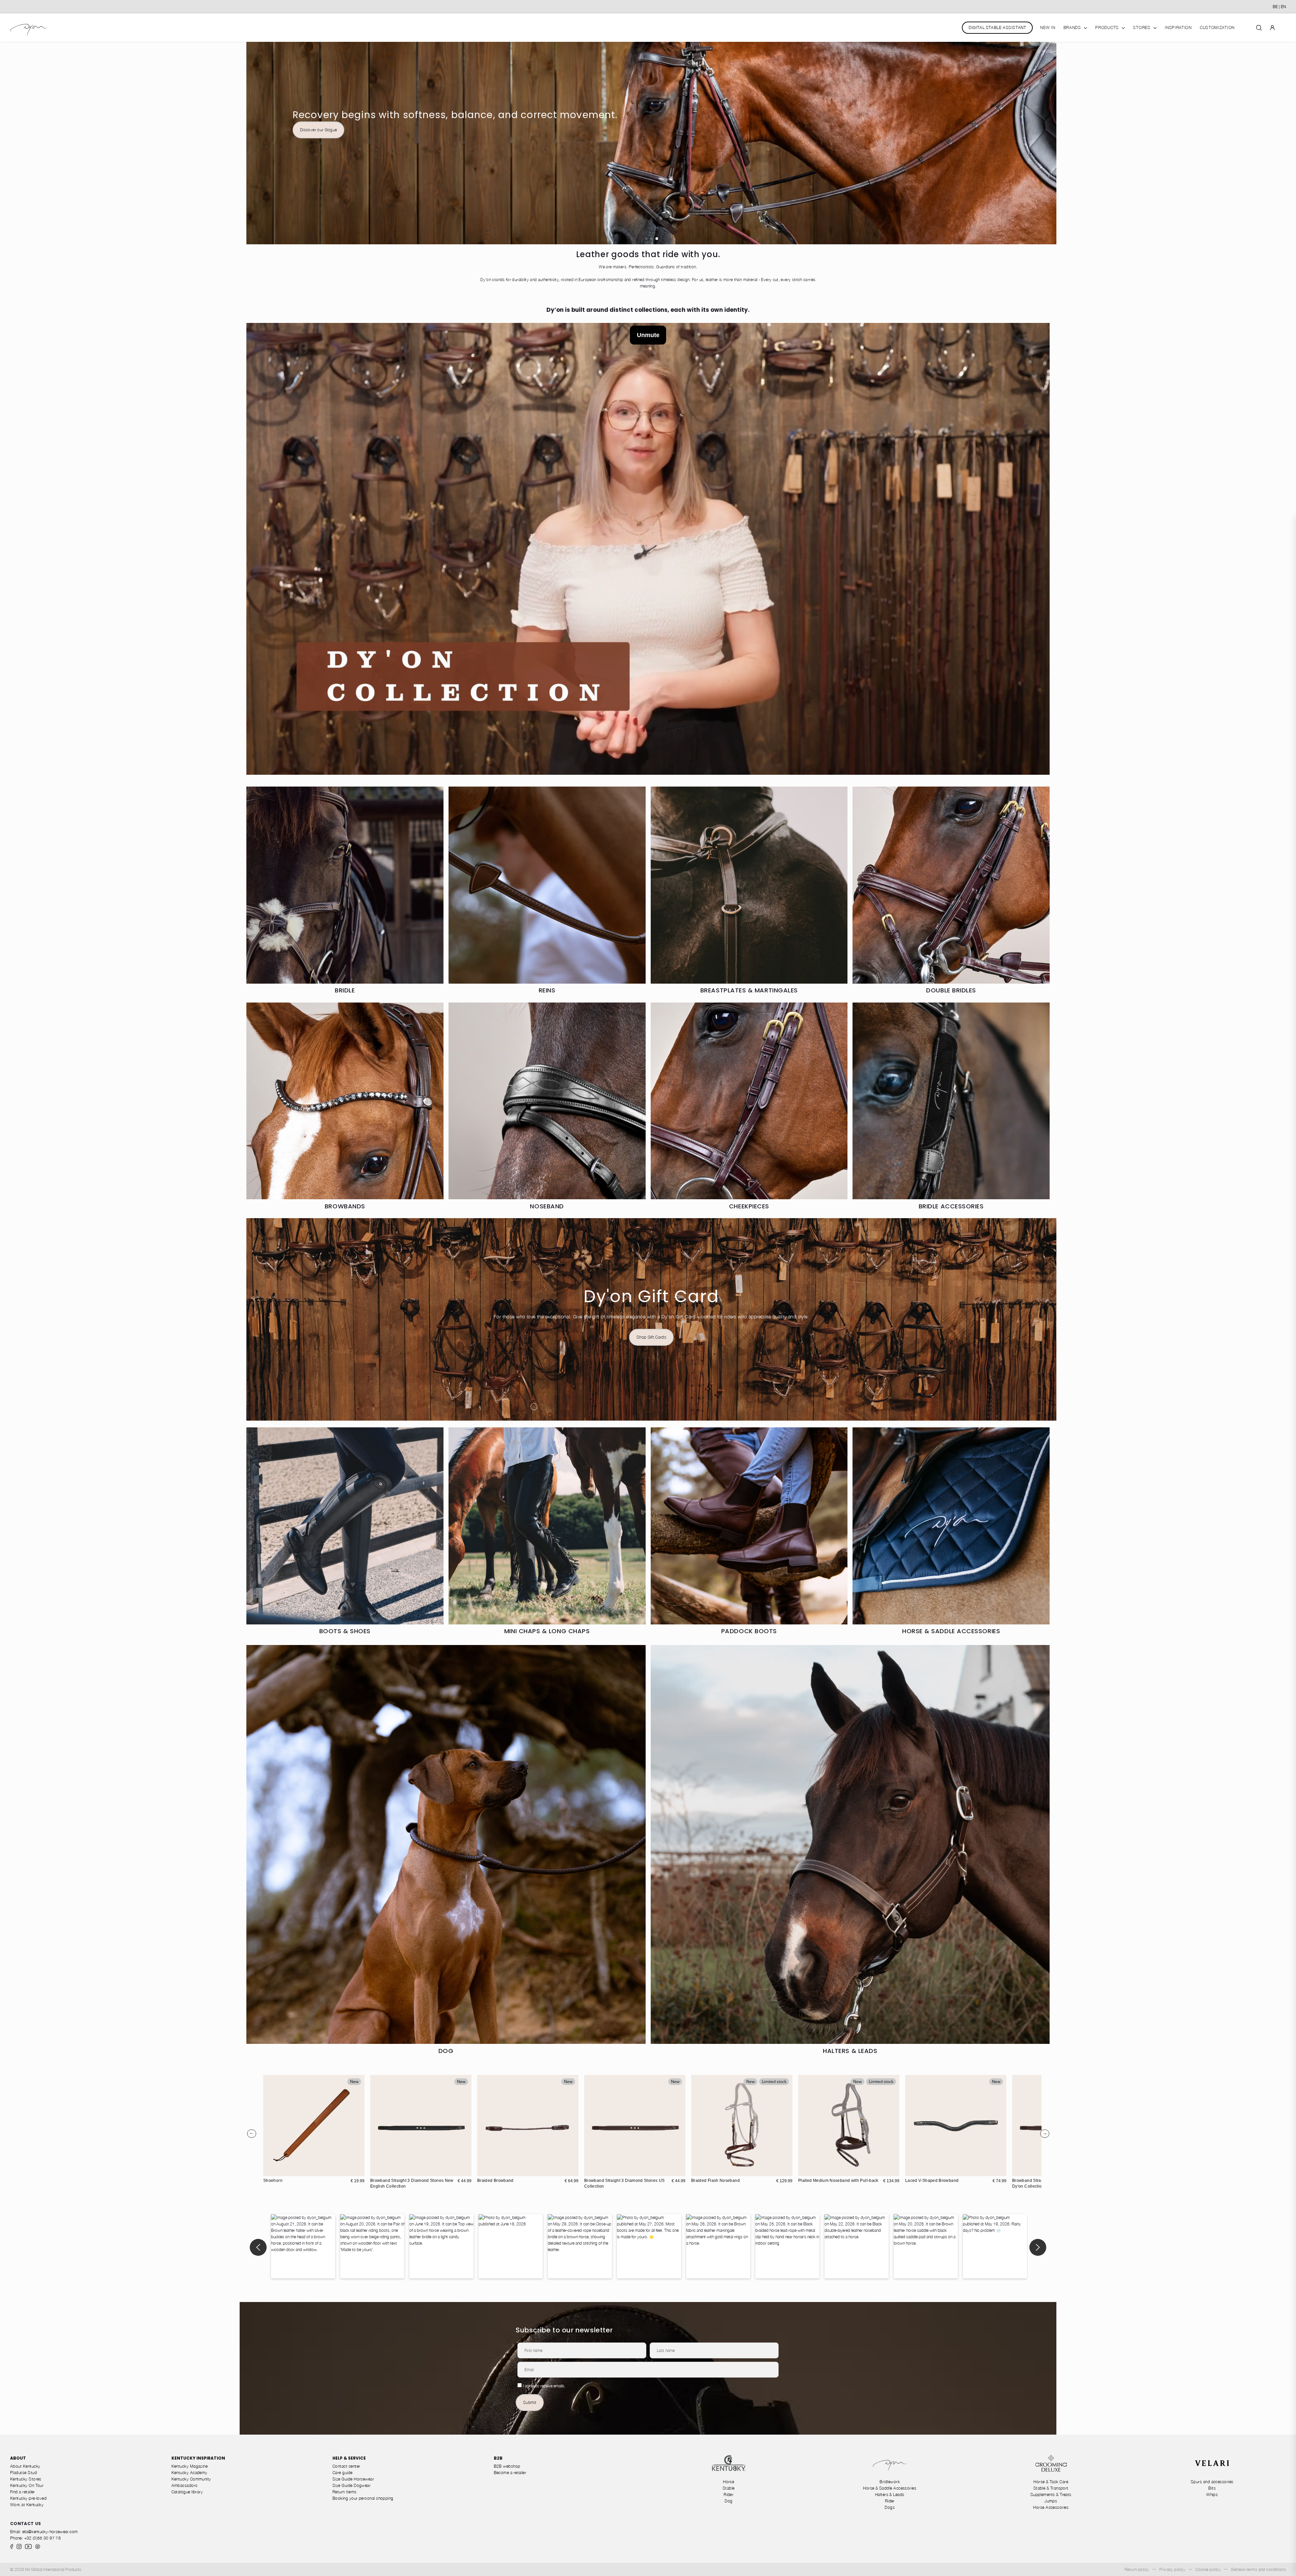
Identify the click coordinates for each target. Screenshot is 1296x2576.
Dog (728, 2501)
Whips (1212, 2495)
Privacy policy (1172, 2569)
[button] (646, 239)
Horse (728, 2482)
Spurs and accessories (1212, 2482)
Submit (530, 2402)
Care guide (343, 2473)
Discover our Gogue (318, 130)
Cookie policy (1208, 2569)
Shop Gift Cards (651, 1337)
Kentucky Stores (26, 2479)
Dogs (890, 2507)
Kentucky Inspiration (198, 2458)
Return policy (1137, 2569)
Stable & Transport (1051, 2488)
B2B (498, 2458)
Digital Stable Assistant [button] (997, 28)
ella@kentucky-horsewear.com (50, 2532)
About (18, 2458)
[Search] (1259, 27)
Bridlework (890, 2482)
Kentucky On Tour (27, 2485)
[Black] (490, 2170)
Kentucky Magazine (190, 2466)
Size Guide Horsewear (353, 2479)
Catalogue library (187, 2492)
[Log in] (1272, 27)
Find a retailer (23, 2492)
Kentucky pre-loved (28, 2498)
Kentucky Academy (190, 2473)
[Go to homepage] (29, 28)
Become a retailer (510, 2473)
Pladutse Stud (23, 2473)
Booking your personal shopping (363, 2498)
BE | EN (1279, 7)
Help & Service (349, 2458)
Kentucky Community (191, 2479)
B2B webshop (507, 2466)
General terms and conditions (1258, 2569)
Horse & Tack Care (1051, 2482)
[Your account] (1272, 27)
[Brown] (483, 2170)
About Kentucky (25, 2466)
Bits (1212, 2488)
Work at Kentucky (27, 2505)
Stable (729, 2488)
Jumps (1051, 2501)
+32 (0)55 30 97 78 (43, 2538)
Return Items (345, 2492)
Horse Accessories (1051, 2507)
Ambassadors (185, 2485)
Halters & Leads (890, 2495)
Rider (728, 2495)
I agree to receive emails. (544, 2386)
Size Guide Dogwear (352, 2485)
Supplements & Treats (1051, 2495)
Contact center (346, 2466)
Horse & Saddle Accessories (890, 2488)
